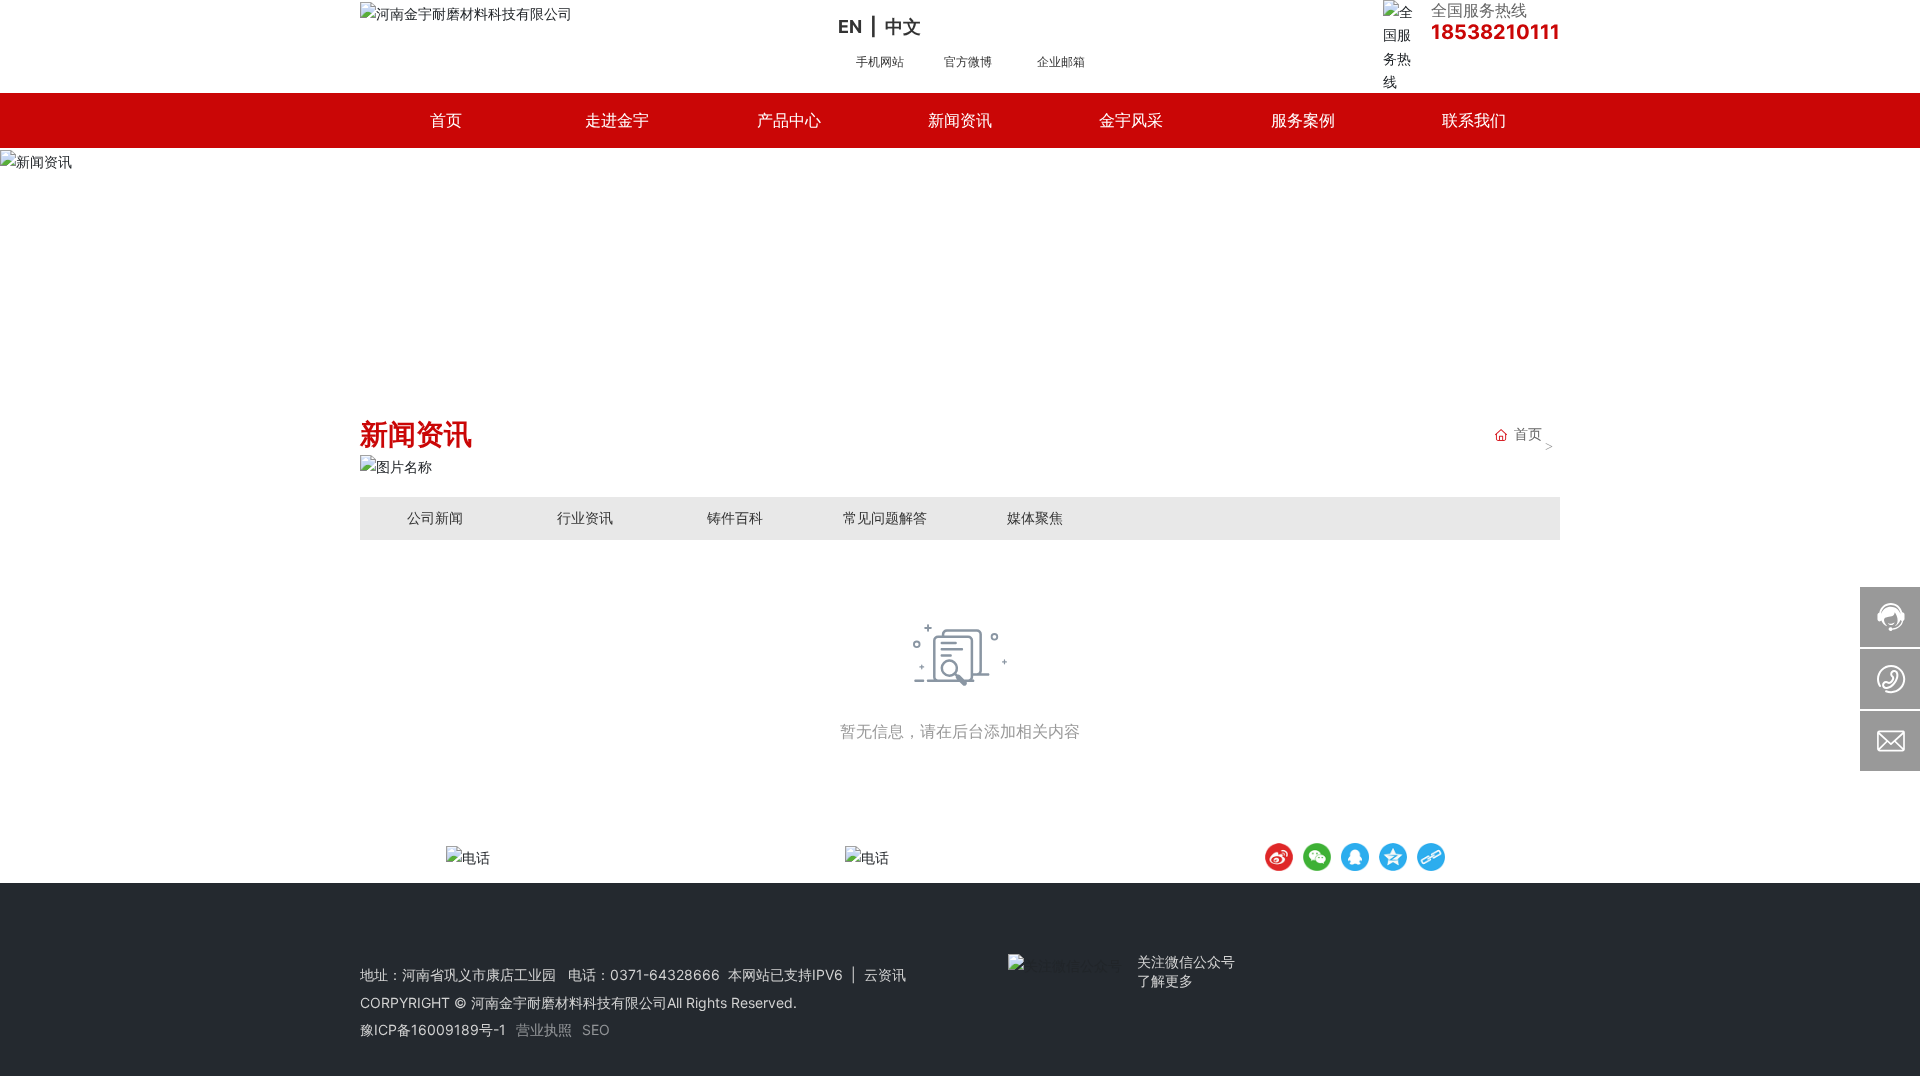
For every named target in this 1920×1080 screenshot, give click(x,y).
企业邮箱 (1061, 62)
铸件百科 (735, 517)
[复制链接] (1431, 857)
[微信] (1317, 857)
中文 (903, 26)
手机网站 (880, 62)
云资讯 (885, 974)
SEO (596, 1029)
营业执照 (544, 1029)
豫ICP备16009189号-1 (433, 1029)
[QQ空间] (1393, 857)
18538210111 (1495, 32)
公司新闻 (435, 517)
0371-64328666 (665, 974)
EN (850, 26)
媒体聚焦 (1035, 517)
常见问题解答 (885, 517)
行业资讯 (585, 517)
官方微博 (968, 62)
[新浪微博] (1279, 857)
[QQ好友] (1355, 857)
